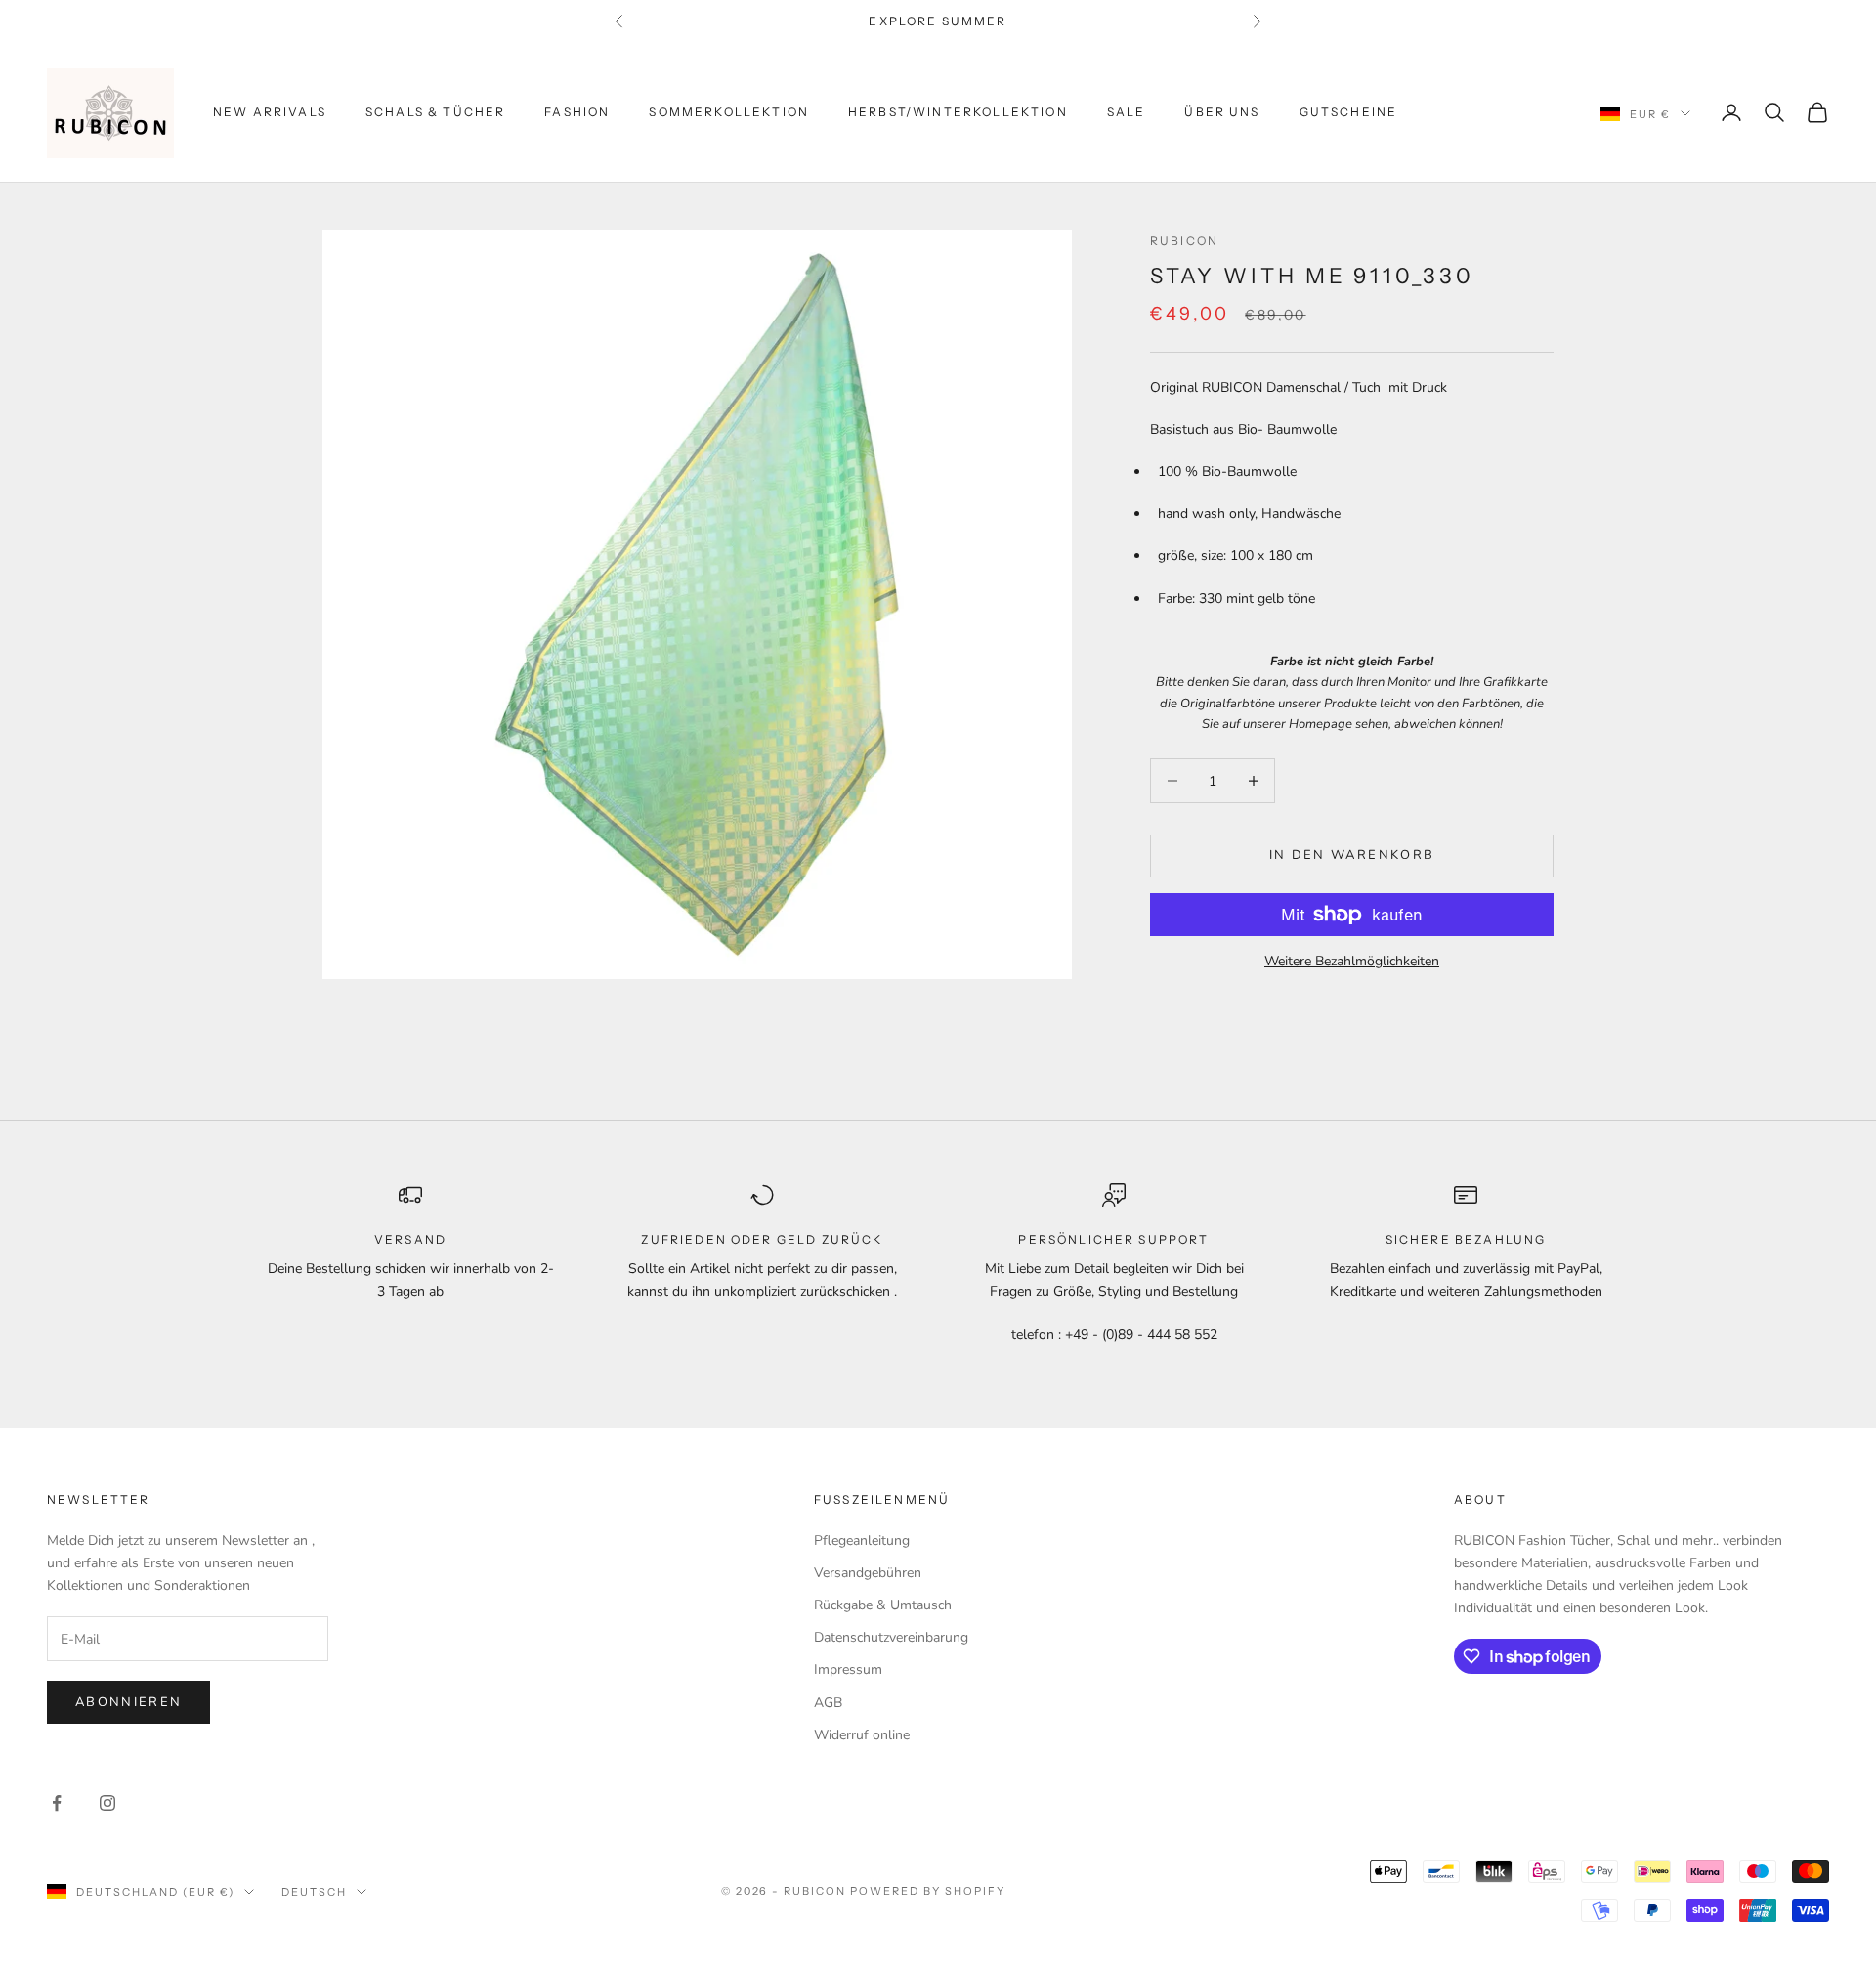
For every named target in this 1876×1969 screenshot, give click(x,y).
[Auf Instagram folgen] (107, 1803)
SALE (1127, 112)
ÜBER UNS (1222, 112)
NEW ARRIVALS (270, 112)
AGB (828, 1703)
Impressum (848, 1669)
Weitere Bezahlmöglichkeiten (1352, 961)
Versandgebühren (868, 1573)
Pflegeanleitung (862, 1541)
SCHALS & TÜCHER (435, 112)
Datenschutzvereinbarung (891, 1637)
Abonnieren (128, 1702)
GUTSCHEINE (1349, 112)
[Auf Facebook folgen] (57, 1803)
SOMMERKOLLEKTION (729, 112)
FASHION (577, 112)
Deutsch (314, 1892)
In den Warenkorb (1352, 855)
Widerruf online (862, 1735)
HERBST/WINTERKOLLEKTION (958, 112)
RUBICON (1184, 241)
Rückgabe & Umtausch (883, 1605)
